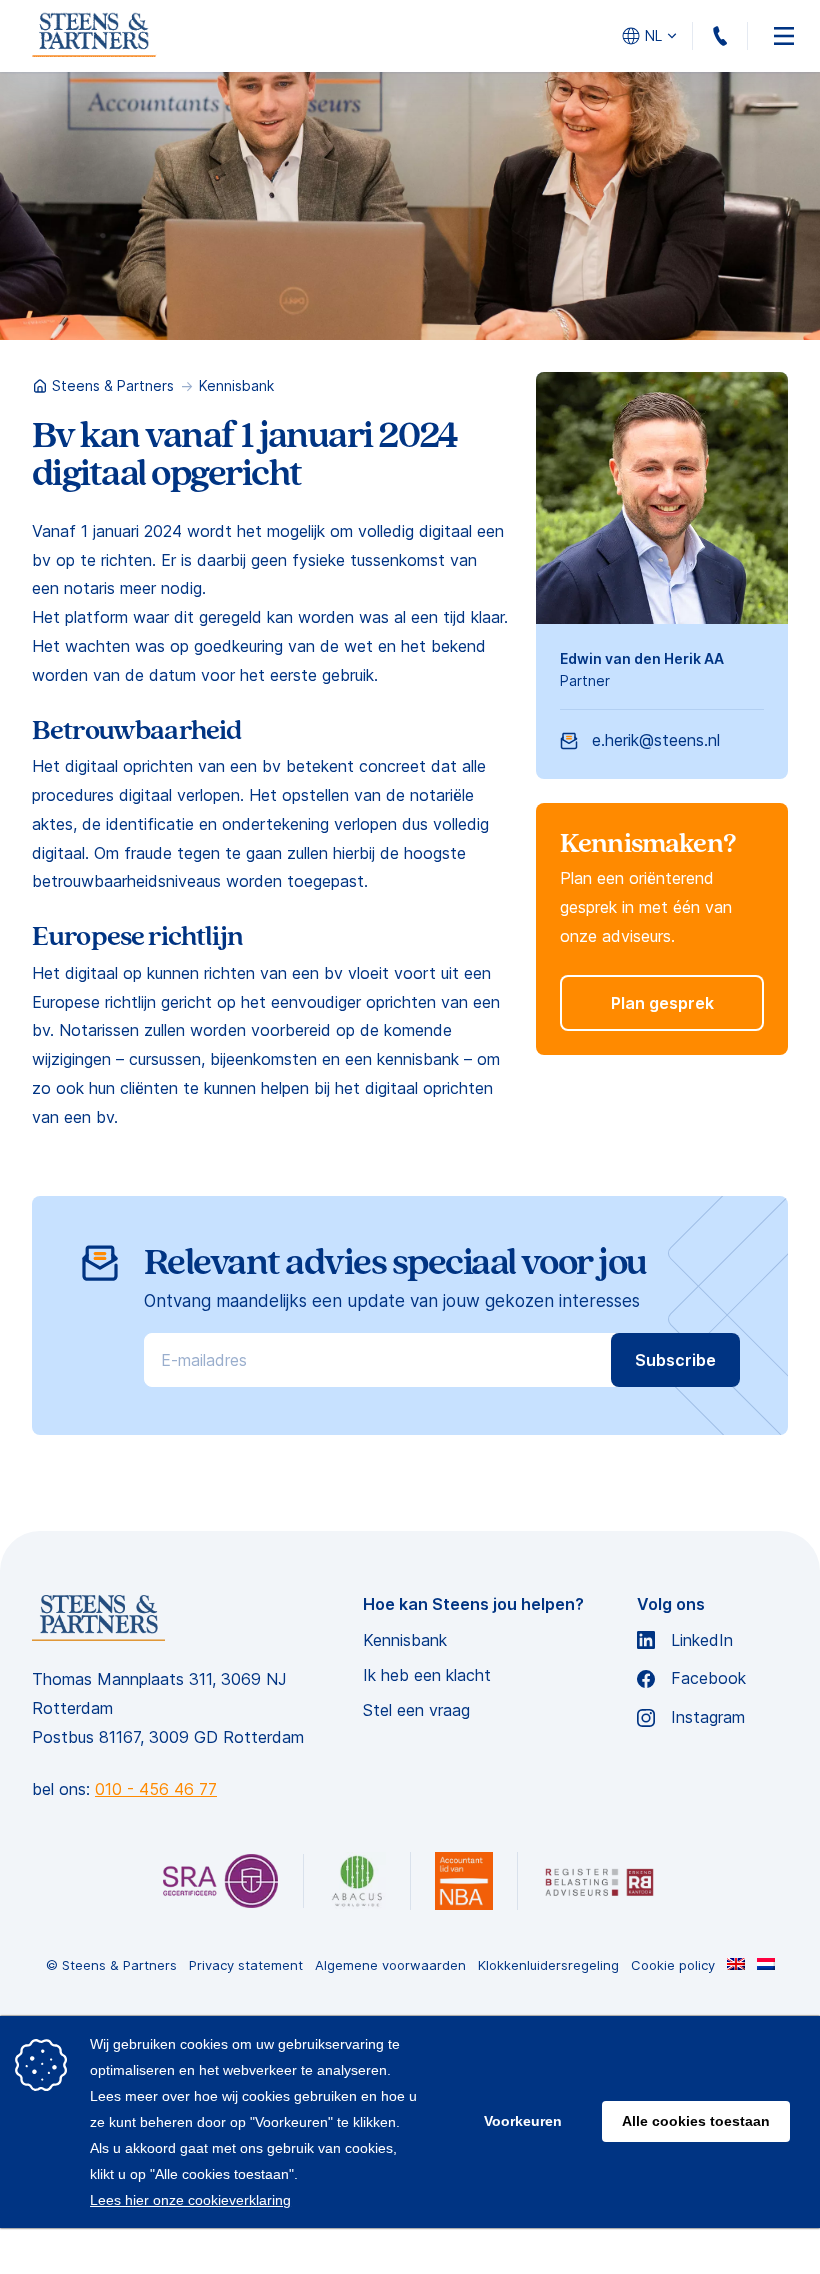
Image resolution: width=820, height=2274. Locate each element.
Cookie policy (673, 1965)
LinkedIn (702, 1640)
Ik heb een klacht (427, 1675)
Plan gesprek (662, 1003)
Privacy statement (246, 1965)
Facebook (708, 1678)
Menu (784, 36)
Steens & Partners (113, 385)
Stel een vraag (416, 1710)
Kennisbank (236, 385)
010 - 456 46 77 (747, 36)
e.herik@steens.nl (656, 740)
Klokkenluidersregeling (548, 1965)
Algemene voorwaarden (390, 1965)
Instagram (708, 1717)
